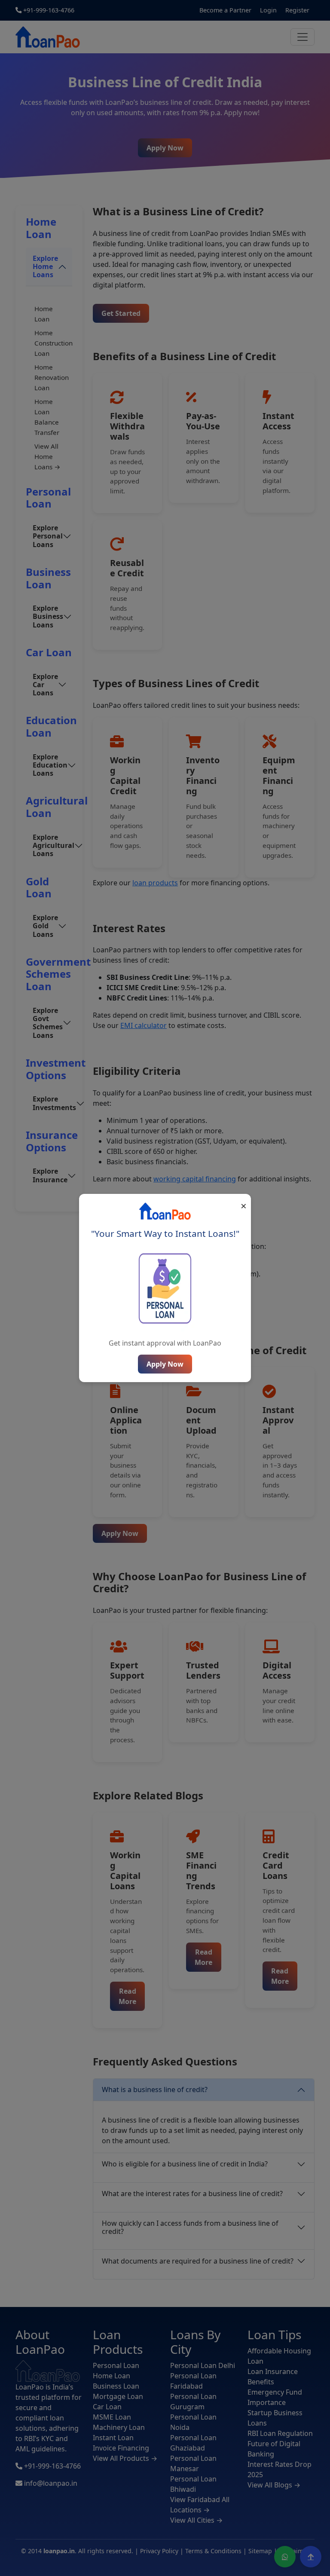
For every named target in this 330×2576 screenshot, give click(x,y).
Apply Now (165, 1364)
